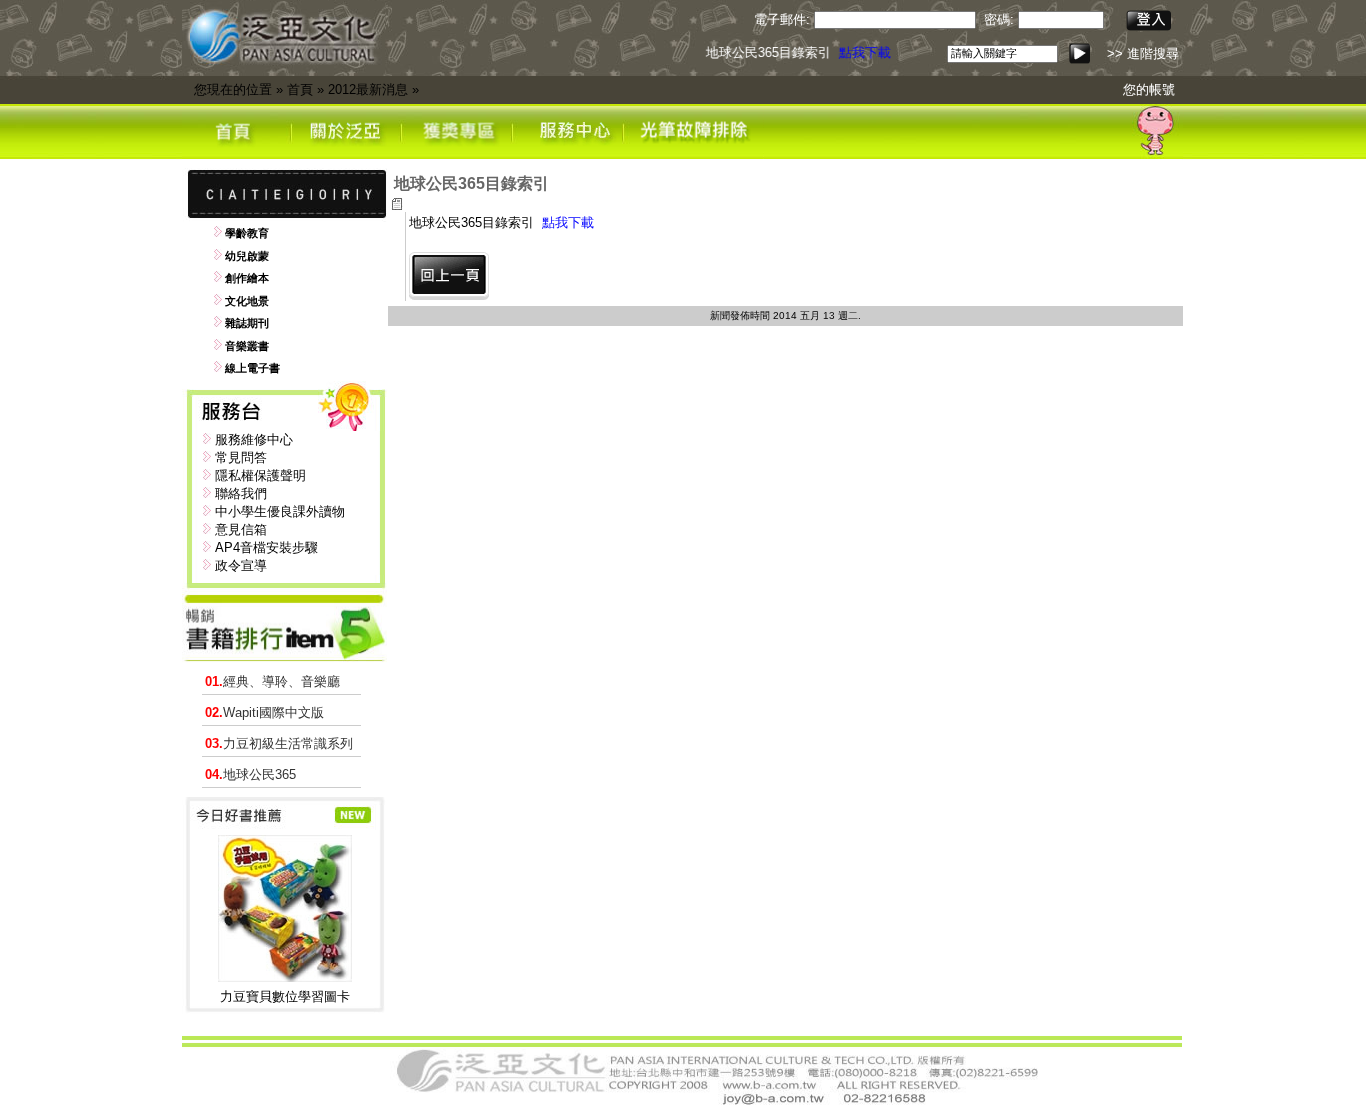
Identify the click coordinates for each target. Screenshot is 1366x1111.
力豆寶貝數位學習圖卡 (285, 996)
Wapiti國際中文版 (264, 712)
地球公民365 (250, 774)
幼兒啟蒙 (247, 256)
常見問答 (241, 457)
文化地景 (247, 301)
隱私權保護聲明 (260, 475)
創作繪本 (247, 278)
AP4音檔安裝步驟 (266, 547)
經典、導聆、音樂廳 (272, 681)
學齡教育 (247, 233)
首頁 (300, 89)
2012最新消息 (368, 89)
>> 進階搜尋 (1143, 53)
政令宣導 (241, 565)
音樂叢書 (247, 346)
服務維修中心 (254, 439)
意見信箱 (241, 529)
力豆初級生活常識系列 (279, 743)
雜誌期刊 (247, 323)
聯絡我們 (241, 493)
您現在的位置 (233, 89)
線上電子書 (252, 368)
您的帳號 (1149, 89)
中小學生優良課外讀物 (280, 511)
